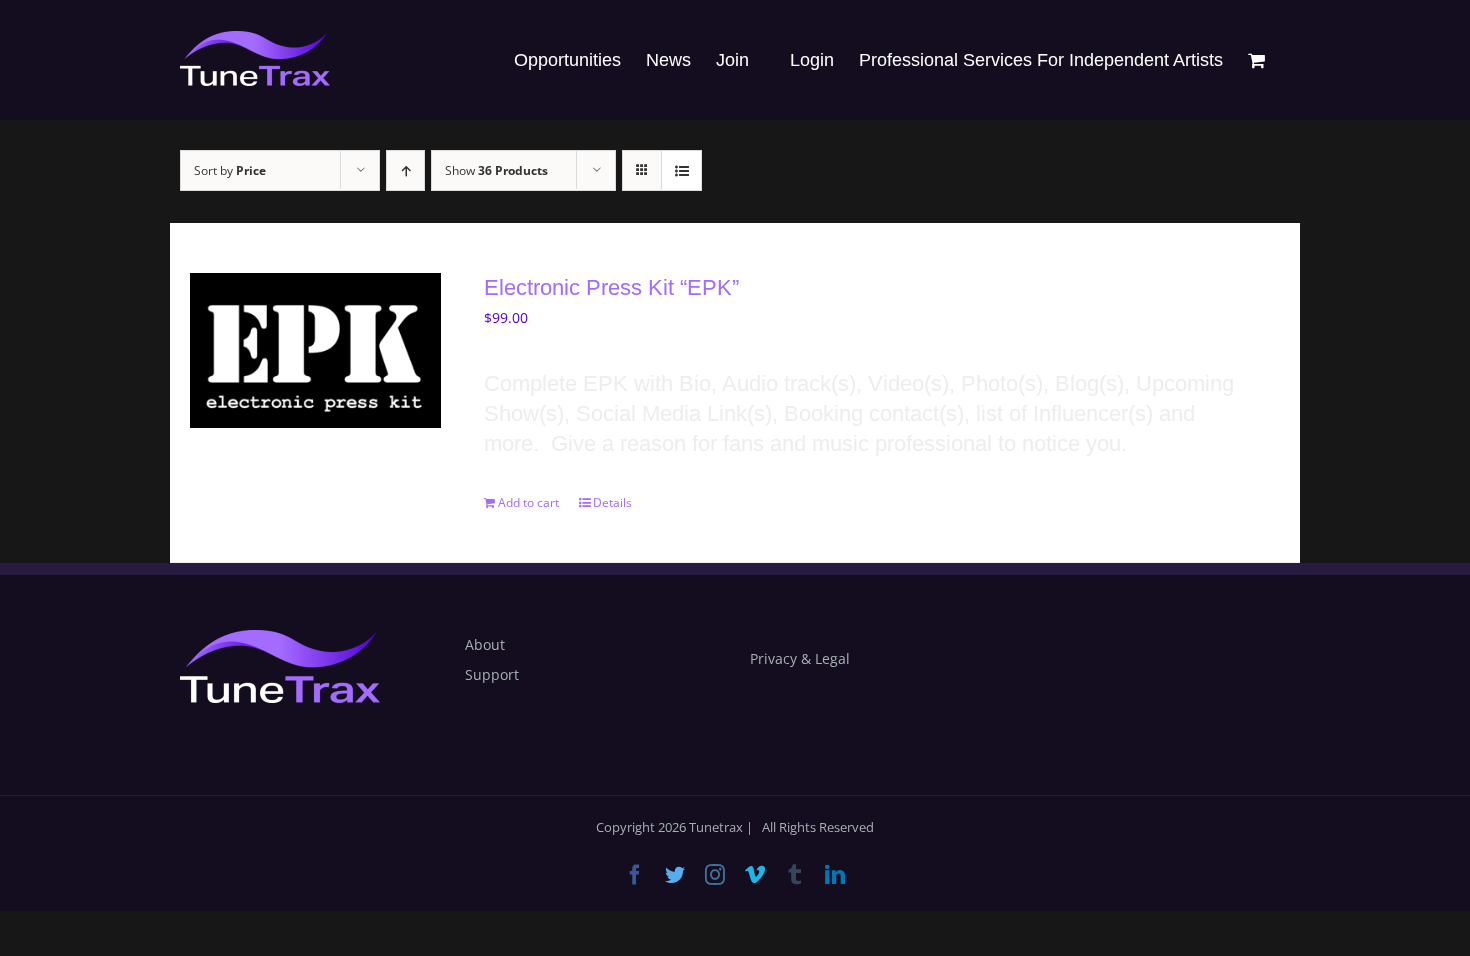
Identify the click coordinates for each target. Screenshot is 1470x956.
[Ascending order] (405, 170)
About (485, 644)
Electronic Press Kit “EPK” (611, 287)
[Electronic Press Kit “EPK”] (315, 350)
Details (612, 502)
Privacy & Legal (800, 658)
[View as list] (681, 170)
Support (492, 674)
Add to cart (528, 502)
